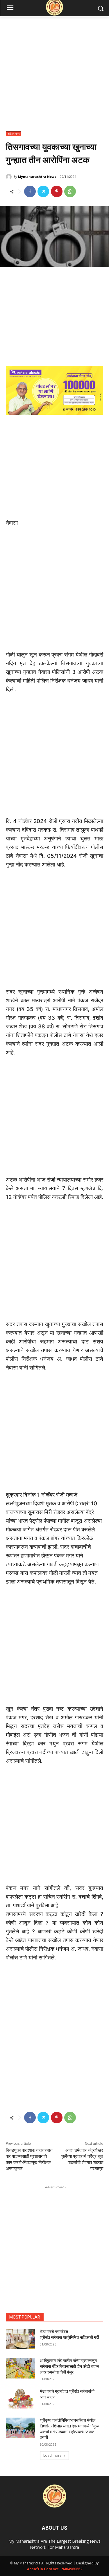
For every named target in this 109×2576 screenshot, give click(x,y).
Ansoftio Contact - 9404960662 (55, 2569)
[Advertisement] (54, 77)
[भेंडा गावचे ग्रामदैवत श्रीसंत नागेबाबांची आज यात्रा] (20, 2399)
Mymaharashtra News (37, 177)
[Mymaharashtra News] (10, 177)
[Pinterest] (57, 191)
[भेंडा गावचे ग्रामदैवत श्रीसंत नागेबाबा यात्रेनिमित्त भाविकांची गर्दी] (20, 2339)
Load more (52, 2455)
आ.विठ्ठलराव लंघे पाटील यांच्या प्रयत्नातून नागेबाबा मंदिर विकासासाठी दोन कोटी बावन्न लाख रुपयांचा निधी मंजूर (69, 2366)
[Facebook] (30, 191)
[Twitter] (43, 191)
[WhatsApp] (70, 191)
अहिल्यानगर (14, 134)
